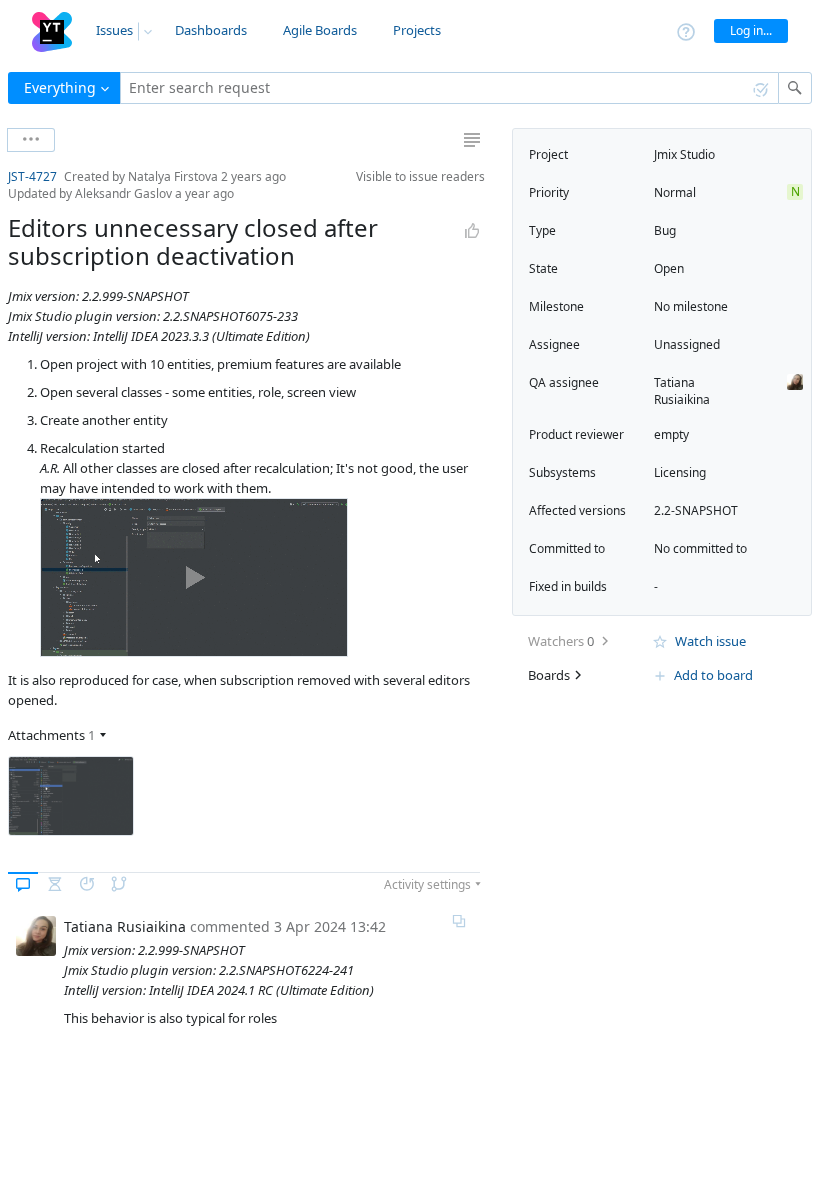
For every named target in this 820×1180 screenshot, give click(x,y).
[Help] (686, 30)
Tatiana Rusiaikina (682, 391)
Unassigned (687, 344)
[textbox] (449, 88)
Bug (665, 230)
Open (669, 268)
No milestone (691, 306)
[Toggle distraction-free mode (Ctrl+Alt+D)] (472, 140)
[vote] (472, 231)
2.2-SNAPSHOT (696, 510)
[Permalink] (459, 921)
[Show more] (31, 140)
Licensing (680, 472)
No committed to (700, 548)
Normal (675, 192)
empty (671, 434)
